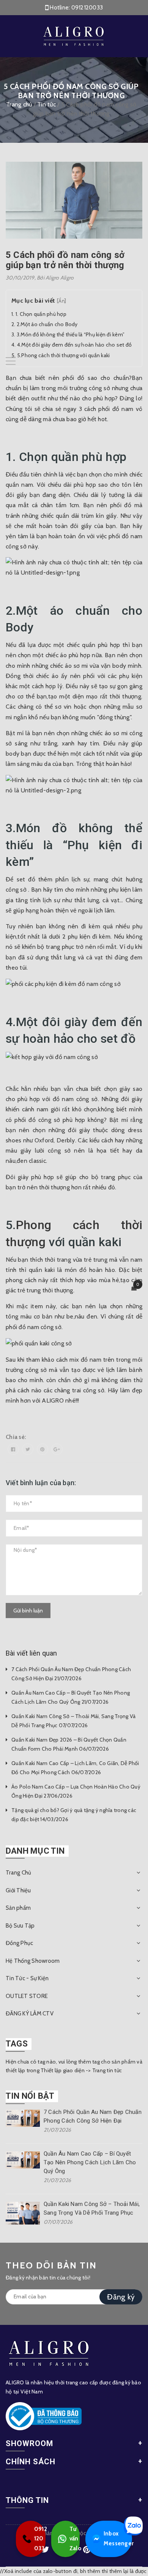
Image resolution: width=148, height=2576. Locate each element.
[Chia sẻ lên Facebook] (13, 1449)
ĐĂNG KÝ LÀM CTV (30, 2014)
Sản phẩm (18, 1908)
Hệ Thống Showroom (33, 1961)
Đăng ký (121, 2297)
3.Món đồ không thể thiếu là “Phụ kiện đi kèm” (71, 334)
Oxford (44, 1140)
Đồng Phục (19, 1943)
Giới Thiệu (18, 1890)
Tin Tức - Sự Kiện (27, 1978)
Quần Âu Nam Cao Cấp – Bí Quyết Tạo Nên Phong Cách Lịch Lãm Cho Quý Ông (90, 2162)
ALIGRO (53, 1400)
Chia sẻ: (16, 1437)
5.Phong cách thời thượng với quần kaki (64, 355)
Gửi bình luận (28, 1611)
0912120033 (87, 8)
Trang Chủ (18, 1873)
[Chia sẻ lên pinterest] (43, 1449)
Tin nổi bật (30, 2096)
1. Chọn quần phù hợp (41, 314)
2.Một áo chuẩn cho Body (47, 324)
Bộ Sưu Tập (20, 1926)
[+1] (57, 1449)
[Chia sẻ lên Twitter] (28, 1449)
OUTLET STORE (27, 1996)
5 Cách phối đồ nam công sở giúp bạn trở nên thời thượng (65, 260)
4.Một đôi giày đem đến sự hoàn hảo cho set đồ (74, 345)
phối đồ (122, 505)
